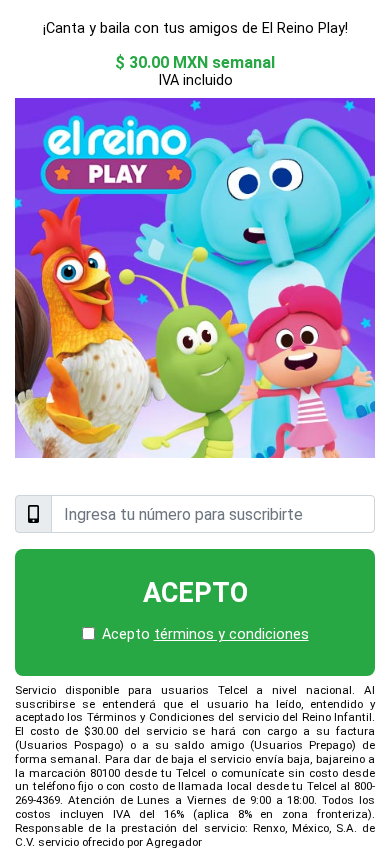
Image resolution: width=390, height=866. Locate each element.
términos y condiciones (231, 634)
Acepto (195, 593)
